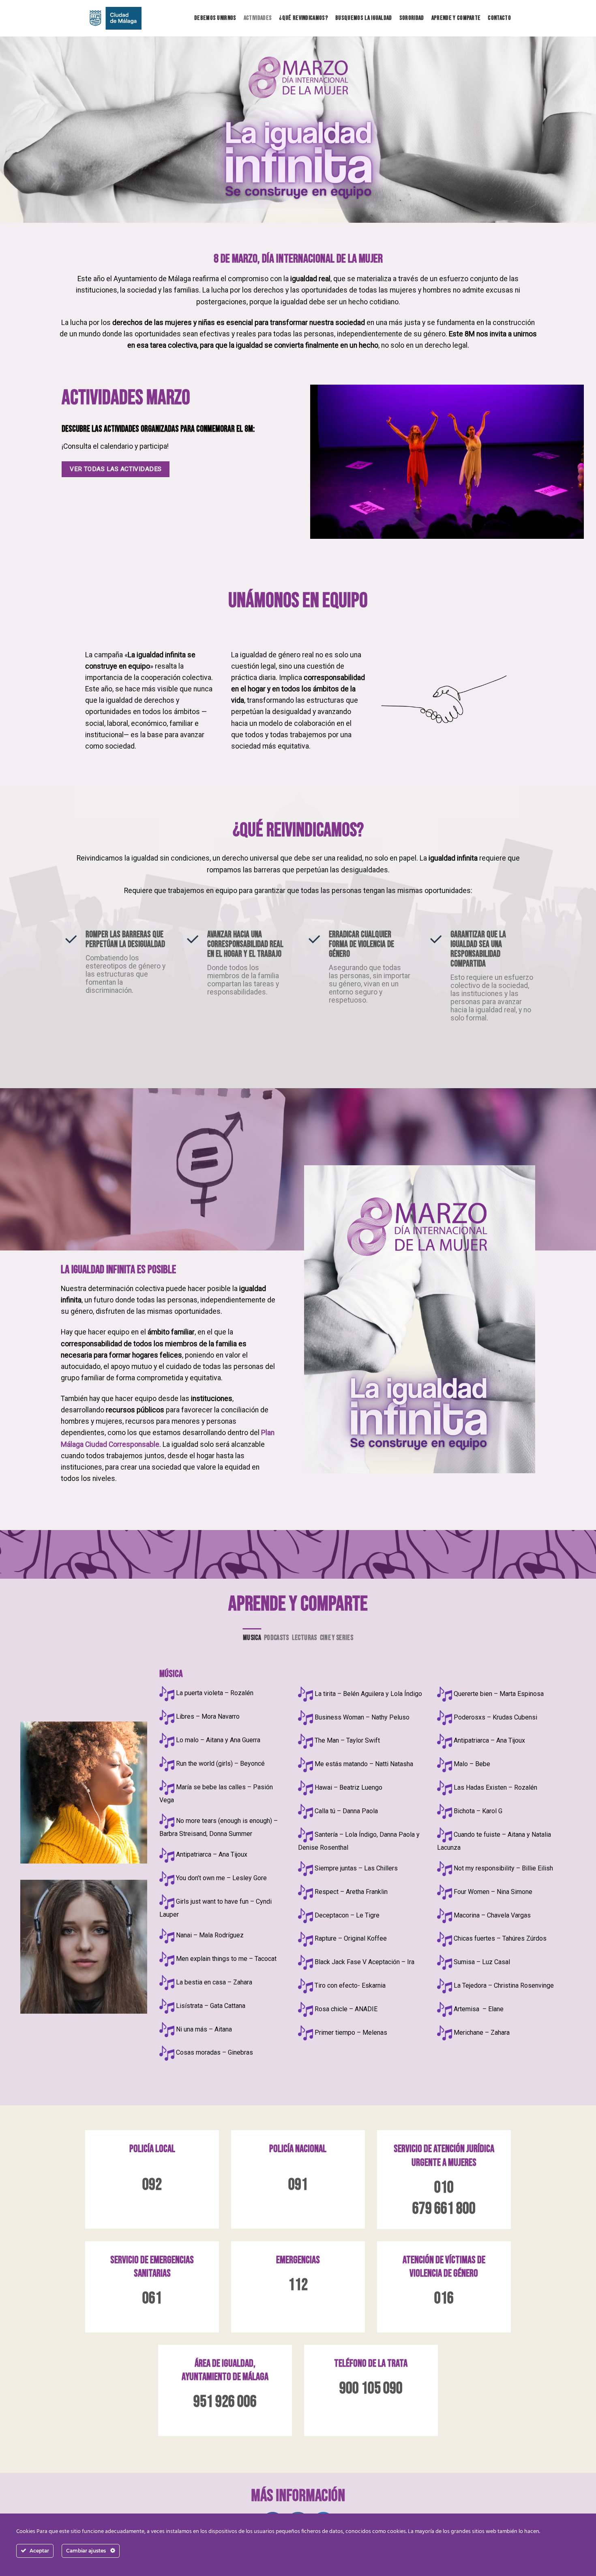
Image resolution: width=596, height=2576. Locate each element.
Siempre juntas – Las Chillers (356, 1868)
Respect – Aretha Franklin (351, 1892)
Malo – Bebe (472, 1764)
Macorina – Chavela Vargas (492, 1915)
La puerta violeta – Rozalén (215, 1693)
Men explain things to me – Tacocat (226, 1959)
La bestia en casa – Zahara (214, 1982)
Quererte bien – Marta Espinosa (499, 1694)
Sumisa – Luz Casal (482, 1962)
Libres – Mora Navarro (208, 1716)
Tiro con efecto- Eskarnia (350, 1985)
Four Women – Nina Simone (493, 1892)
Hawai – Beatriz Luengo (348, 1787)
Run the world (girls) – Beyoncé (220, 1764)
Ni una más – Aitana (204, 2029)
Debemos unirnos (215, 18)
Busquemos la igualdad (364, 18)
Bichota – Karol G (478, 1811)
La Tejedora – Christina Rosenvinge (504, 1985)
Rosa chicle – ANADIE (346, 2009)
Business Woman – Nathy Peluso (362, 1717)
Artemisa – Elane (479, 2009)
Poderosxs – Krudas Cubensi (495, 1717)
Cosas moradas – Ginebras (214, 2052)
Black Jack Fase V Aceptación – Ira (364, 1962)
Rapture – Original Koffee (351, 1938)
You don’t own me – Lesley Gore (221, 1878)
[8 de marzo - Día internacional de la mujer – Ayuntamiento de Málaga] (113, 18)
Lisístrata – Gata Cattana (211, 2006)
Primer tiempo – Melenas (351, 2033)
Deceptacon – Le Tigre (347, 1915)
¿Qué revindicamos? (303, 18)
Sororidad (412, 18)
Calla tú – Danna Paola (346, 1811)
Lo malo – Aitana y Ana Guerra (218, 1740)
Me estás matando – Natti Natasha (364, 1764)
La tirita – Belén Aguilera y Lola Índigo (368, 1694)
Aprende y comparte (456, 18)
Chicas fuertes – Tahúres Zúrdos (500, 1938)
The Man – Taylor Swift (347, 1740)
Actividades (258, 18)
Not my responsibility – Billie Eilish (503, 1868)
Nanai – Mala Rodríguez (210, 1935)
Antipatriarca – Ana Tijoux (212, 1854)
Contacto (499, 18)
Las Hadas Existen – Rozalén (495, 1787)
